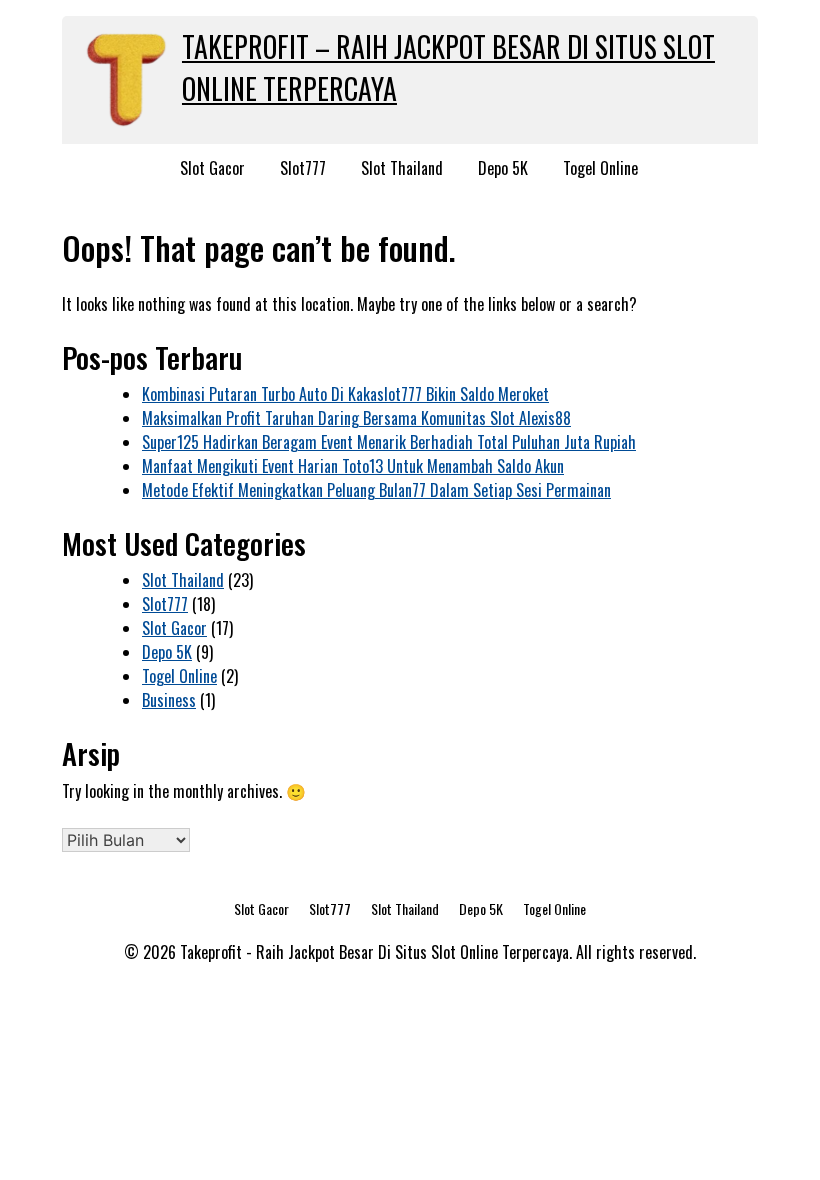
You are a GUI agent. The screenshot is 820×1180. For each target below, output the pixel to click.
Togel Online (600, 168)
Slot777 (303, 168)
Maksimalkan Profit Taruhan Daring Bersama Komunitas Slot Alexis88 (356, 418)
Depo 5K (503, 168)
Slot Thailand (402, 168)
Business (169, 700)
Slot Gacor (212, 168)
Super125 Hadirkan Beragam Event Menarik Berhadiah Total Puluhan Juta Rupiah (389, 442)
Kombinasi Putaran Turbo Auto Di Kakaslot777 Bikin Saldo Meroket (345, 394)
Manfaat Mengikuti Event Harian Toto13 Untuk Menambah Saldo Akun (353, 466)
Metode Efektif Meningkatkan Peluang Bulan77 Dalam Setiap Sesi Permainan (376, 490)
